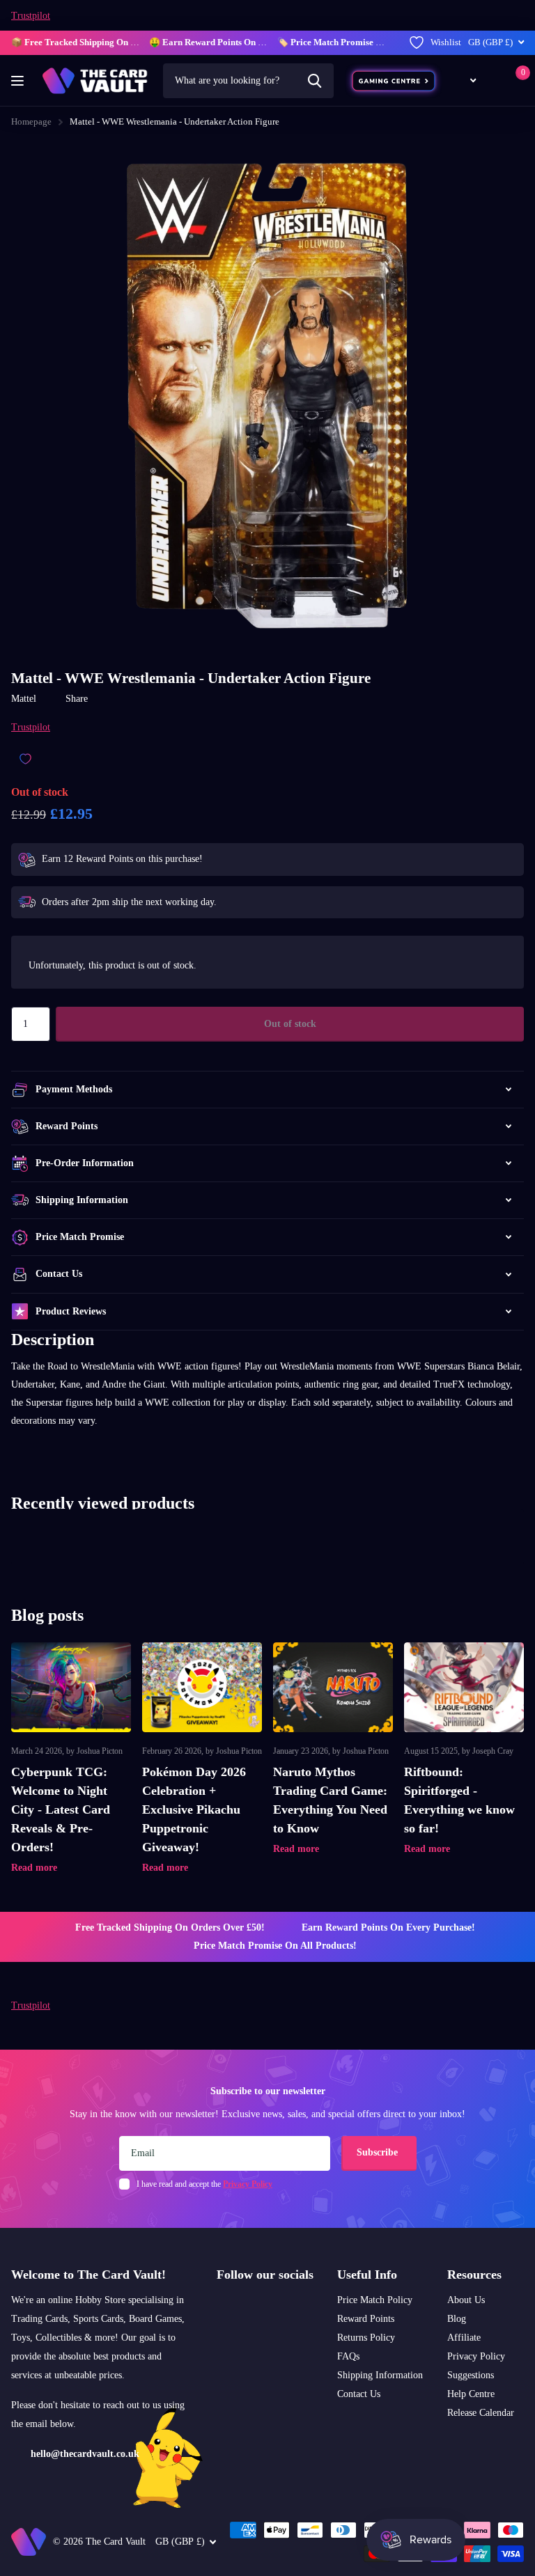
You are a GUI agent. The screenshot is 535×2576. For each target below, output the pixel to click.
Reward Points (366, 2319)
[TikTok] (258, 2308)
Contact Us (359, 2394)
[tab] (267, 1439)
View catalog (19, 81)
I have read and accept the (204, 2184)
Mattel (24, 699)
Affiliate (464, 2338)
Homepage (31, 121)
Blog (457, 2319)
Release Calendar (481, 2413)
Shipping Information (380, 2375)
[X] (240, 2308)
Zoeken (315, 81)
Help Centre (471, 2394)
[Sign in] (494, 80)
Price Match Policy (375, 2300)
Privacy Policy (476, 2356)
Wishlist (446, 42)
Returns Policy (366, 2338)
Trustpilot (31, 16)
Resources (474, 2275)
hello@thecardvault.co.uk (85, 2454)
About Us (466, 2300)
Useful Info (367, 2275)
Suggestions (471, 2375)
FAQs (348, 2356)
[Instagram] (222, 2308)
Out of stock (290, 1024)
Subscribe (379, 2152)
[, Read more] (465, 80)
